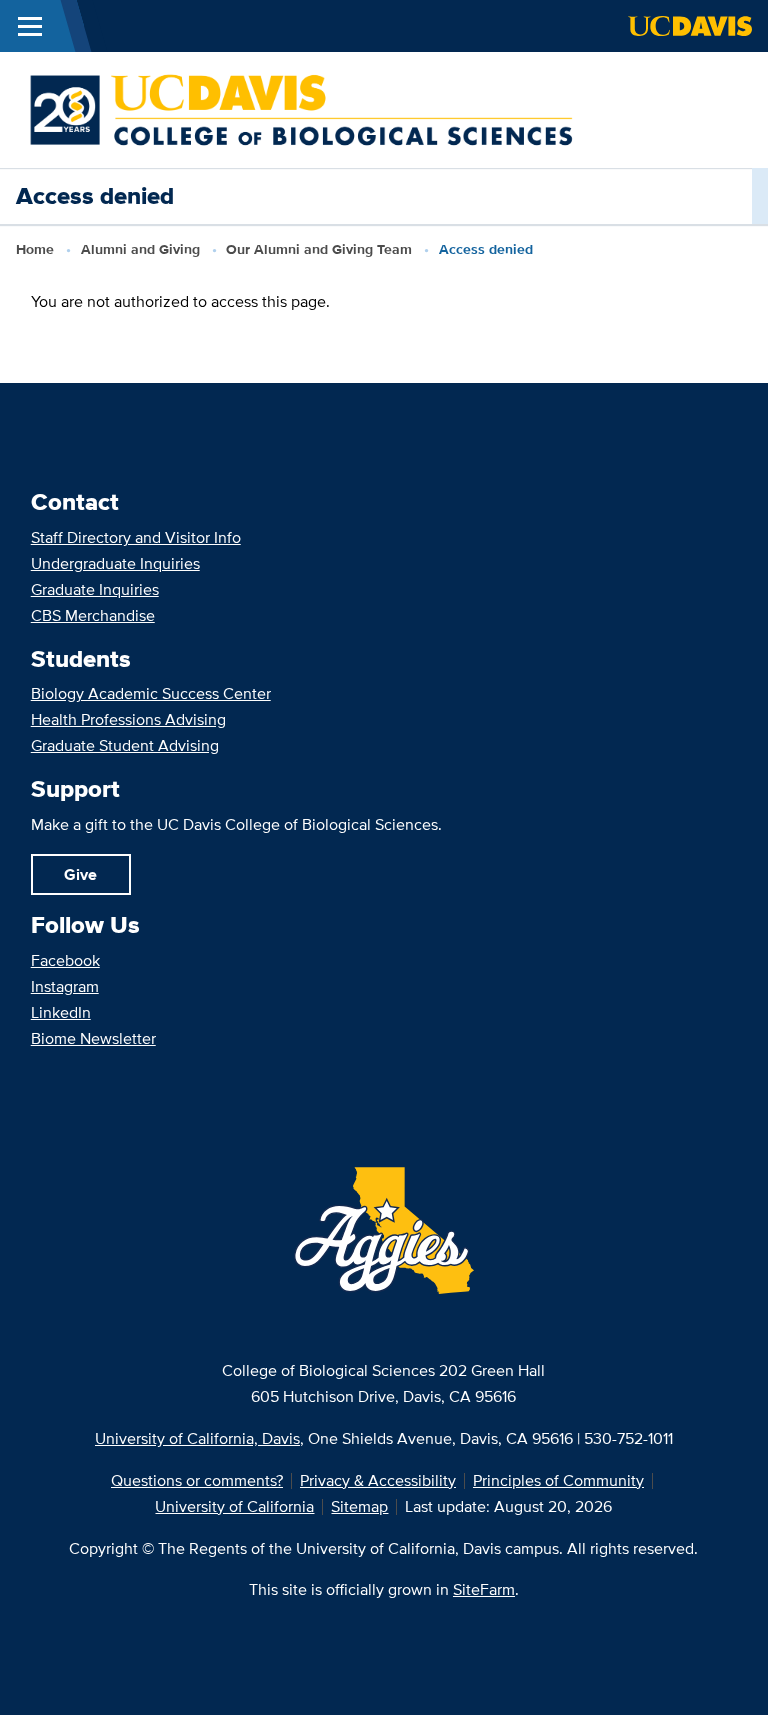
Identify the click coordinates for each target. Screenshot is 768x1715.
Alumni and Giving (140, 249)
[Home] (301, 108)
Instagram (65, 986)
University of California (234, 1506)
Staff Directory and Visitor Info (136, 537)
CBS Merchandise (93, 615)
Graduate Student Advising (125, 745)
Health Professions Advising (128, 719)
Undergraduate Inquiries (115, 563)
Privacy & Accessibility (378, 1480)
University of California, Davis (197, 1438)
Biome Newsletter (93, 1038)
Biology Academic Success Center (151, 693)
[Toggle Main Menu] (30, 26)
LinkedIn (61, 1012)
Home (35, 249)
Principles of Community (558, 1480)
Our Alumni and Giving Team (319, 249)
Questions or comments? (197, 1480)
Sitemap (359, 1506)
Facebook (65, 960)
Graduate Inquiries (95, 589)
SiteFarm (484, 1589)
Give (80, 874)
